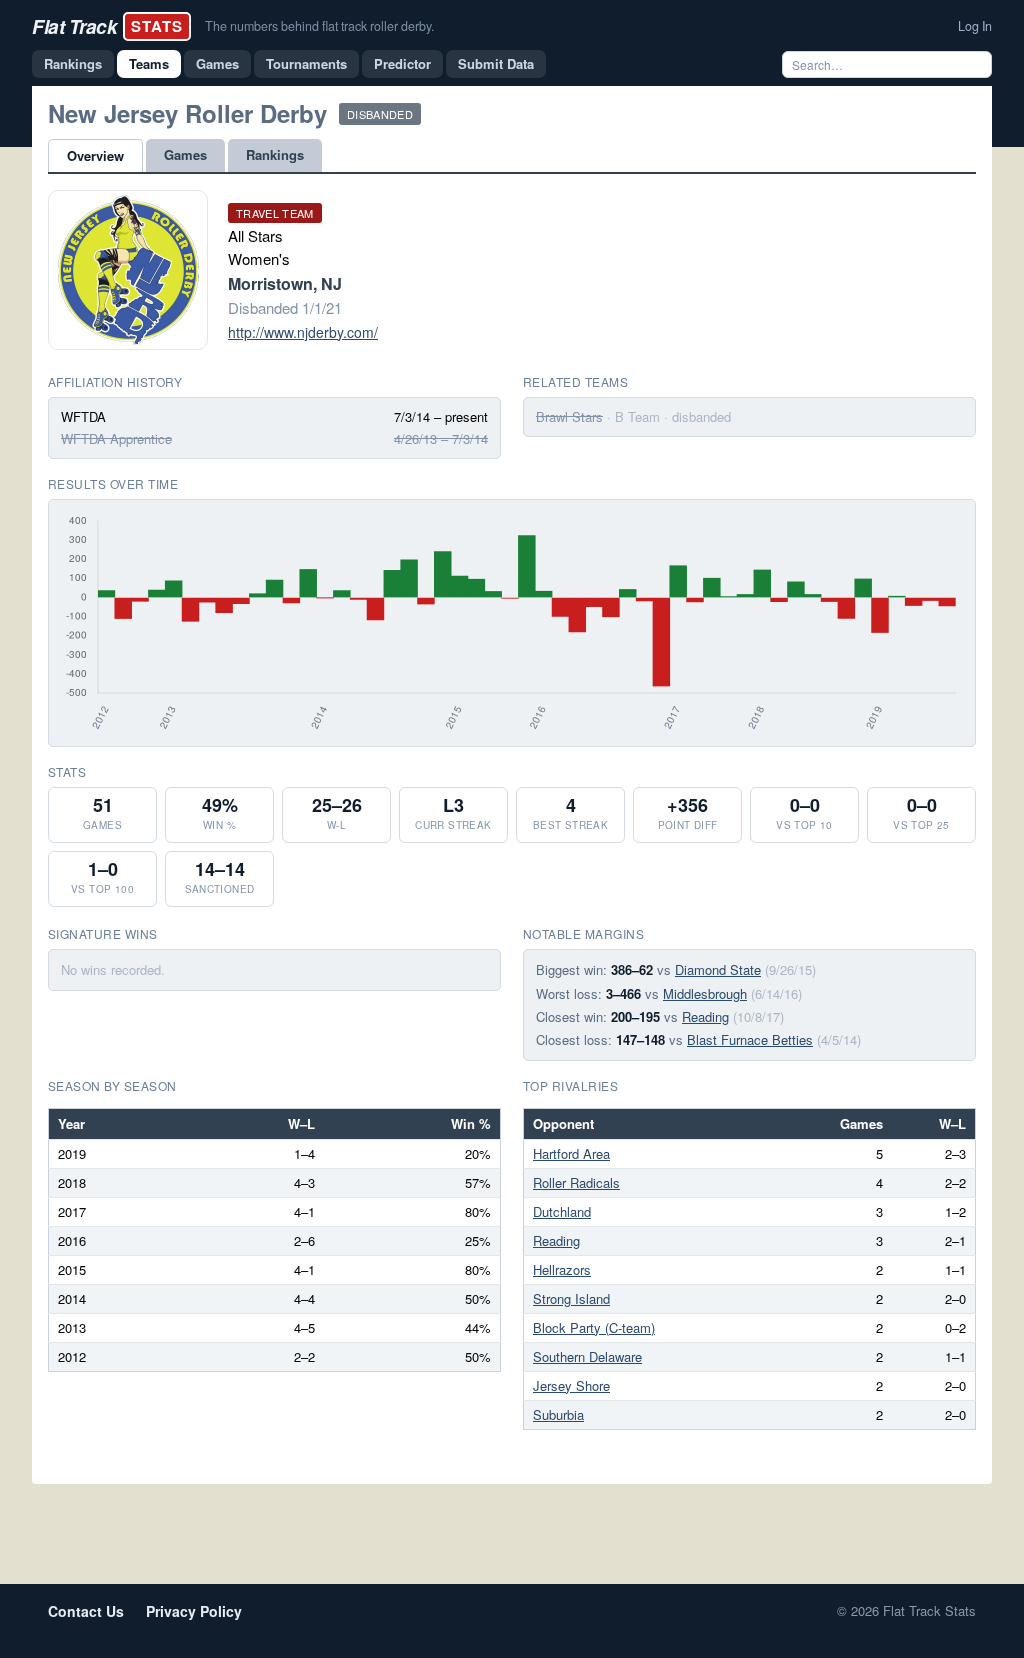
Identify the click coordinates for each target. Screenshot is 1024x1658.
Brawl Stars (569, 416)
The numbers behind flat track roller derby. (319, 26)
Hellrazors (562, 1269)
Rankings (73, 63)
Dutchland (562, 1211)
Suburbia (558, 1414)
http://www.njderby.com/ (303, 332)
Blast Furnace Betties (750, 1039)
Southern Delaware (587, 1356)
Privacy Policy (194, 1611)
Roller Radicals (576, 1182)
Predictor (402, 63)
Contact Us (86, 1611)
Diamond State (718, 969)
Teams (149, 63)
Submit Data (496, 63)
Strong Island (571, 1298)
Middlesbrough (705, 993)
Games (217, 63)
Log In (975, 26)
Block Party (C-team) (594, 1327)
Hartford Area (571, 1153)
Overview (95, 155)
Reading (705, 1016)
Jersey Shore (571, 1385)
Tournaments (306, 63)
